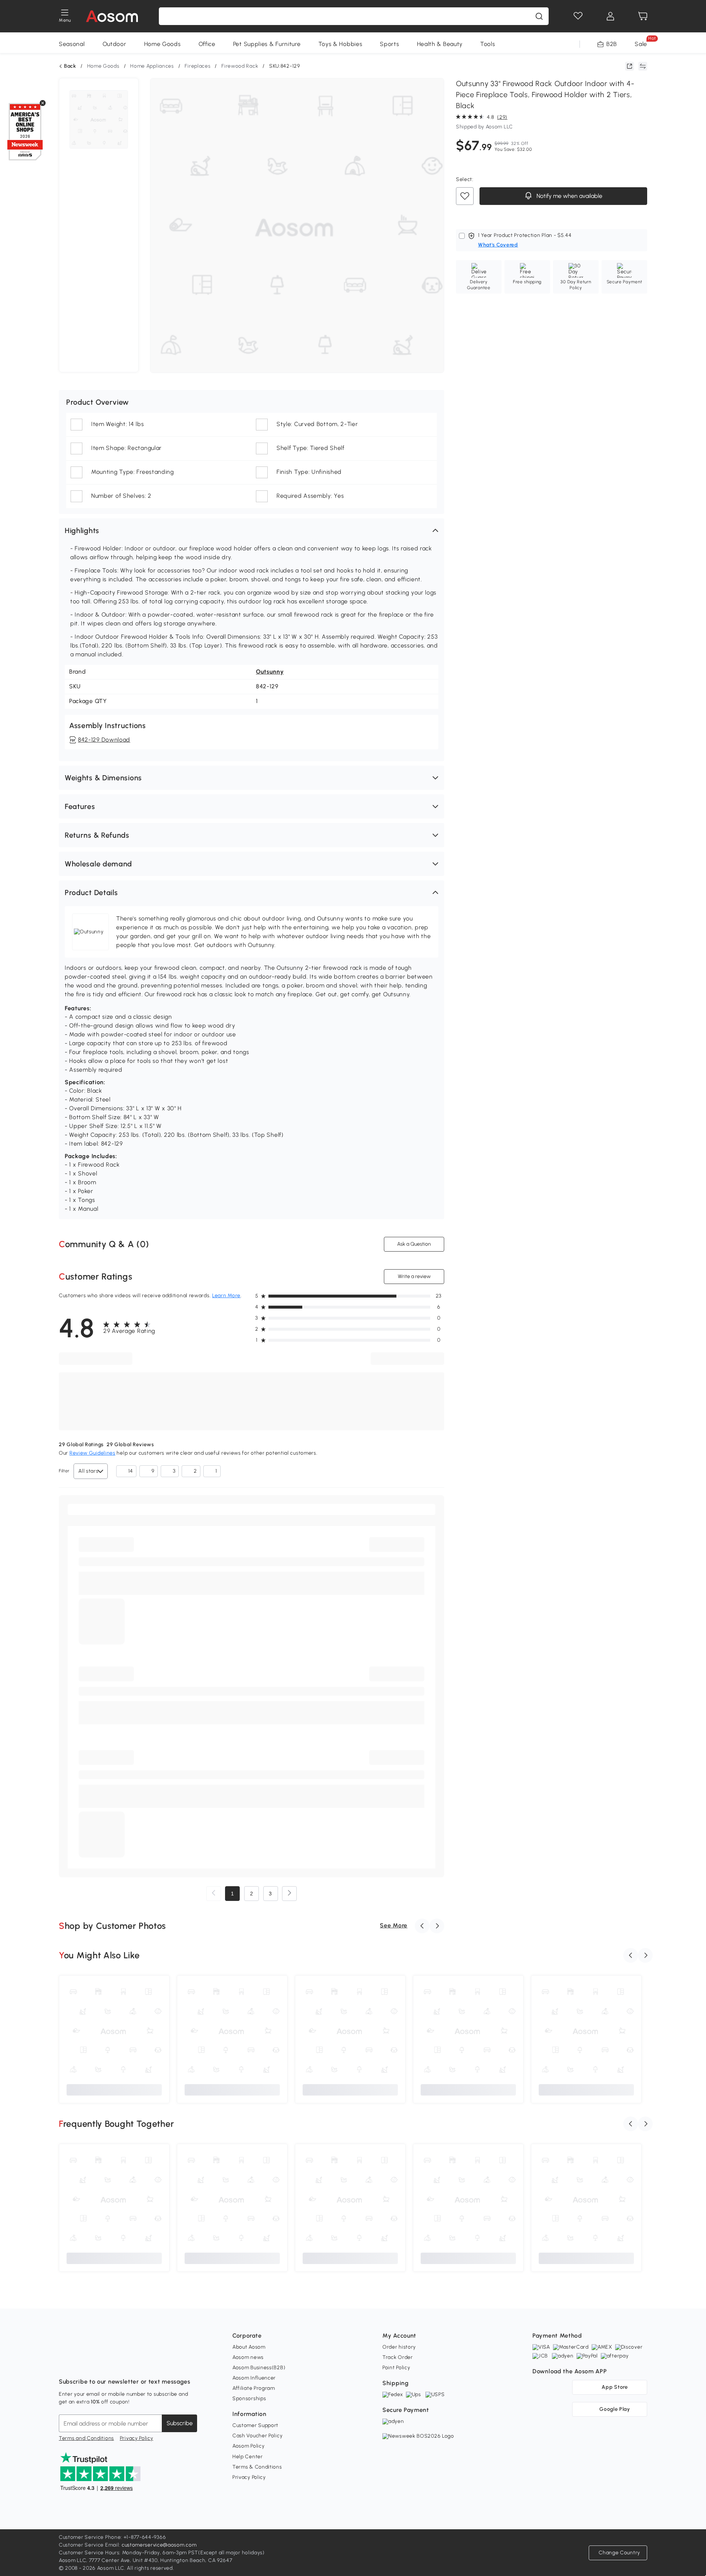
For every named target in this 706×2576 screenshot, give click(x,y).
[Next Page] (289, 1894)
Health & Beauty (440, 44)
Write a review (414, 1276)
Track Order (398, 2357)
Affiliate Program (254, 2388)
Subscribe (180, 2423)
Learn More (226, 1296)
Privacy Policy (137, 2438)
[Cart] (643, 16)
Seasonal (72, 44)
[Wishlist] (578, 16)
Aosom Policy (248, 2446)
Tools (488, 44)
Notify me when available (569, 196)
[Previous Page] (214, 1894)
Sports (389, 44)
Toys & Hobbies (340, 44)
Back (70, 66)
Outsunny (270, 672)
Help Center (248, 2457)
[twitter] (129, 2363)
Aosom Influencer (254, 2378)
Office (207, 44)
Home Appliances (152, 66)
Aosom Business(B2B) (259, 2368)
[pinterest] (113, 2363)
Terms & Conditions (257, 2467)
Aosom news (248, 2357)
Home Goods (163, 44)
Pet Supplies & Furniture (267, 44)
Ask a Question (414, 1244)
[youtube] (97, 2363)
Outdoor (115, 44)
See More (394, 1925)
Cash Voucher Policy (257, 2436)
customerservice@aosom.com (159, 2545)
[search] (539, 16)
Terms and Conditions (86, 2438)
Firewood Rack (240, 66)
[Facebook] (65, 2363)
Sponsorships (249, 2398)
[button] (252, 531)
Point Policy (396, 2368)
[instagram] (81, 2363)
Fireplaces (197, 66)
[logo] (112, 16)
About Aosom (249, 2347)
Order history (399, 2347)
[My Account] (610, 16)
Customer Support (255, 2425)
